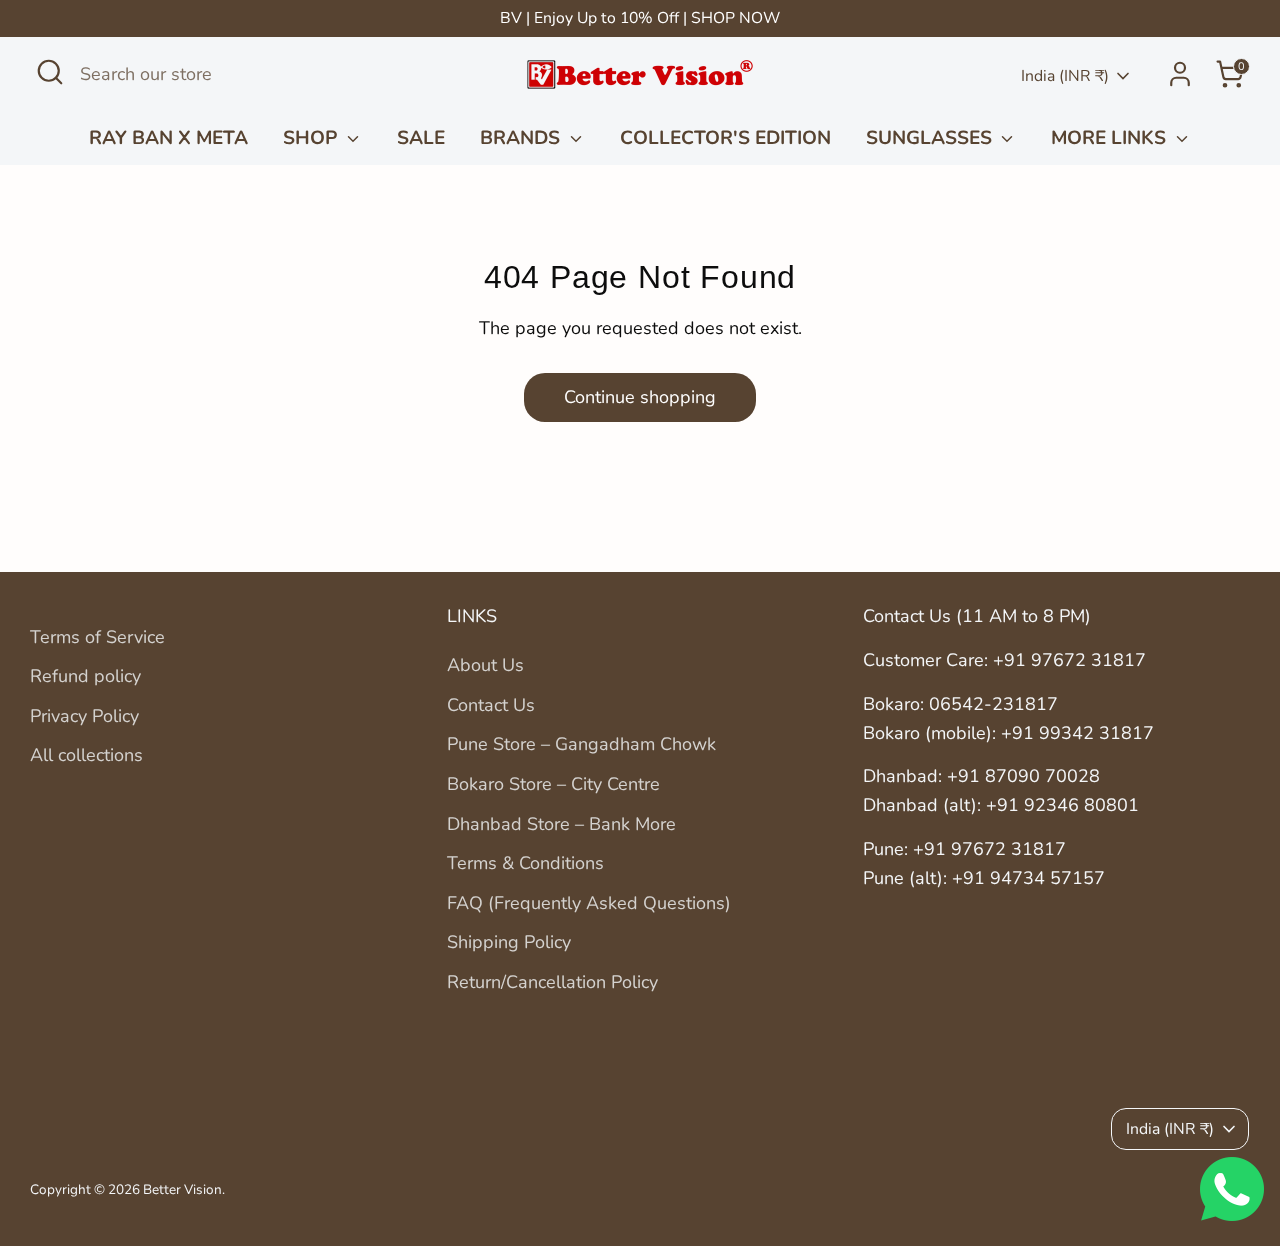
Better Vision (182, 1189)
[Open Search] (50, 72)
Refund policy (85, 676)
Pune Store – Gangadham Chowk (581, 744)
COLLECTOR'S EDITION (725, 138)
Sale (421, 138)
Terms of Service (97, 637)
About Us (485, 665)
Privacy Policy (84, 716)
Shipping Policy (509, 942)
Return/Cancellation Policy (552, 982)
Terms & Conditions (525, 863)
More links (1111, 138)
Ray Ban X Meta (168, 138)
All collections (86, 755)
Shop (312, 138)
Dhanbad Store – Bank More (561, 824)
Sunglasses (931, 138)
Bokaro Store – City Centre (553, 784)
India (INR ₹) (1065, 76)
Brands (522, 138)
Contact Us (491, 705)
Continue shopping (640, 397)
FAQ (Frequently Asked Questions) (589, 903)
